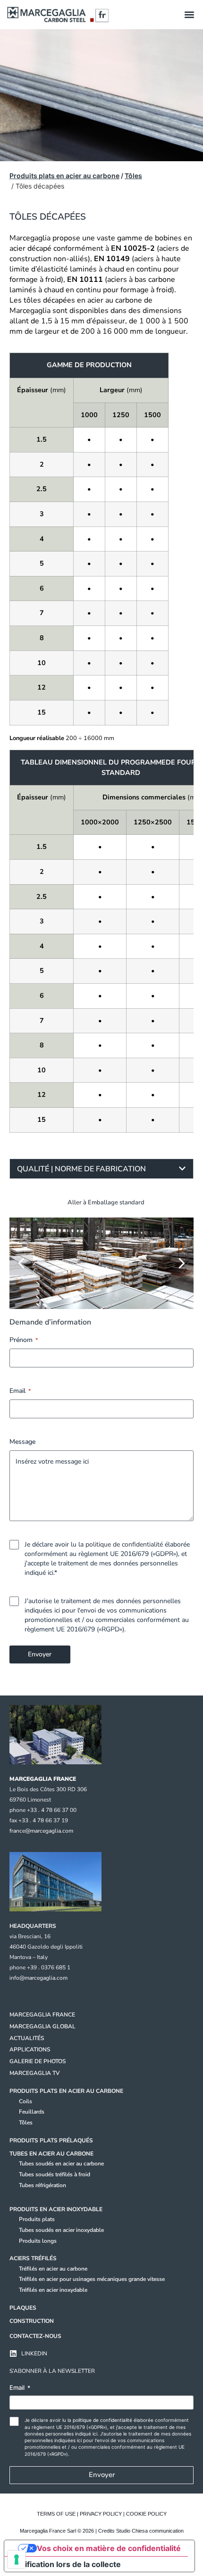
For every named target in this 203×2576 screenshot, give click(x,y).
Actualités (27, 2038)
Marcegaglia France (42, 2015)
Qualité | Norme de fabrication (81, 1169)
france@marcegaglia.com (41, 1831)
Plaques (23, 2308)
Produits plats (37, 2219)
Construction (32, 2321)
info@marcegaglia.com (38, 1978)
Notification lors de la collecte (66, 2564)
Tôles (133, 176)
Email (20, 1391)
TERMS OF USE (56, 2514)
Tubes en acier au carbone (51, 2154)
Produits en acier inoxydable (56, 2209)
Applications (30, 2049)
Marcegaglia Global (42, 2026)
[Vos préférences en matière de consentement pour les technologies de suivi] (17, 2560)
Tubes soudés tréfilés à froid (55, 2174)
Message (22, 1442)
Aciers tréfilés (33, 2258)
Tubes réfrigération (42, 2185)
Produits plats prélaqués (51, 2140)
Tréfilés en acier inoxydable (53, 2290)
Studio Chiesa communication (150, 2531)
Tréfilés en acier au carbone (53, 2269)
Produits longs (38, 2241)
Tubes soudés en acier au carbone (61, 2164)
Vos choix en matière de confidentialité (109, 2548)
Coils (25, 2101)
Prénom (24, 1340)
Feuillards (32, 2112)
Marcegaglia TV (34, 2073)
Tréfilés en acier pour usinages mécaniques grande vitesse (92, 2279)
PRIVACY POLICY (101, 2514)
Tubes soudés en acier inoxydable (61, 2230)
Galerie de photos (38, 2061)
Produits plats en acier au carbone (64, 176)
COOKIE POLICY (146, 2514)
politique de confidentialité (124, 1544)
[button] (189, 15)
